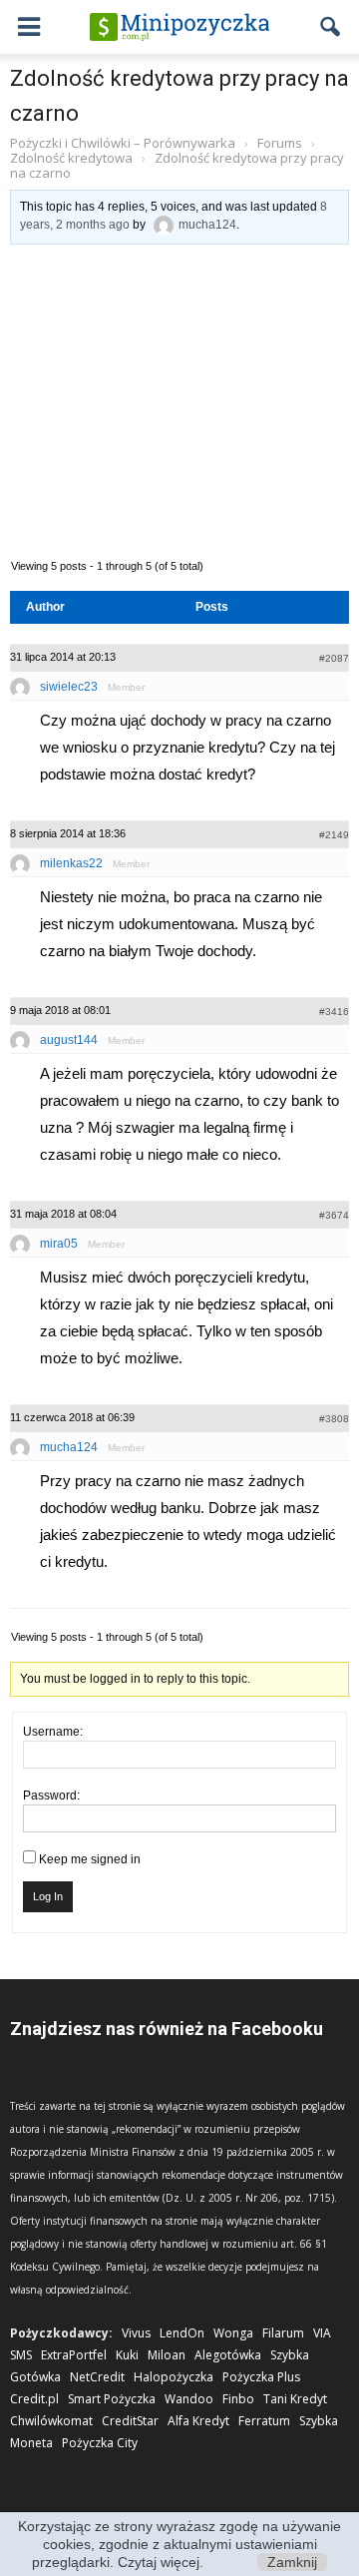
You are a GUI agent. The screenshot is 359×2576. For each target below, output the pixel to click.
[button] (331, 27)
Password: (51, 1796)
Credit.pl (34, 2399)
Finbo (238, 2399)
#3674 (334, 1215)
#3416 (334, 1012)
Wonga (233, 2333)
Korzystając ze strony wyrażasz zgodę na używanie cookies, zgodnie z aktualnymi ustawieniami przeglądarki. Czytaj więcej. (179, 2544)
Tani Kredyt (295, 2399)
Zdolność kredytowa (71, 158)
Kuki (127, 2355)
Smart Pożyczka (112, 2399)
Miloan (167, 2355)
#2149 (334, 835)
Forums (280, 143)
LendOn (182, 2333)
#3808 (334, 1419)
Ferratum (264, 2421)
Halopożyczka (174, 2377)
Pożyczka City (100, 2443)
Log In (48, 1896)
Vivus (136, 2333)
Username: (53, 1732)
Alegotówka (228, 2355)
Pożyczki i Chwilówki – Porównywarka (123, 143)
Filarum (283, 2333)
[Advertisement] (179, 399)
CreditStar (130, 2421)
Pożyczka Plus (261, 2377)
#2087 (334, 658)
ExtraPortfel (74, 2355)
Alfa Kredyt (198, 2421)
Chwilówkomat (51, 2421)
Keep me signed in (90, 1859)
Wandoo (189, 2399)
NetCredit (97, 2377)
